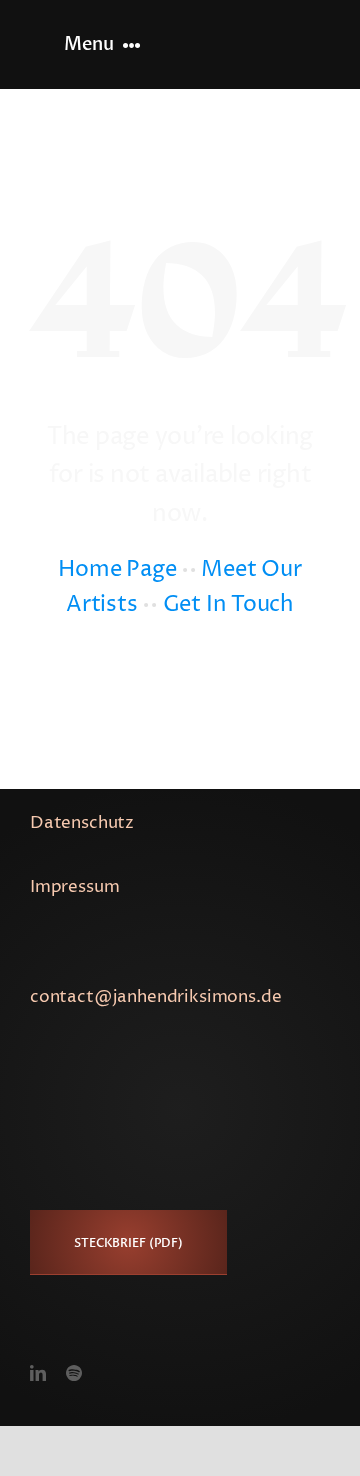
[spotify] (74, 1373)
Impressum (74, 887)
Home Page (117, 570)
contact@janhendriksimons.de (155, 997)
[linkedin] (38, 1373)
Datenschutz (82, 823)
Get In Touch (228, 605)
